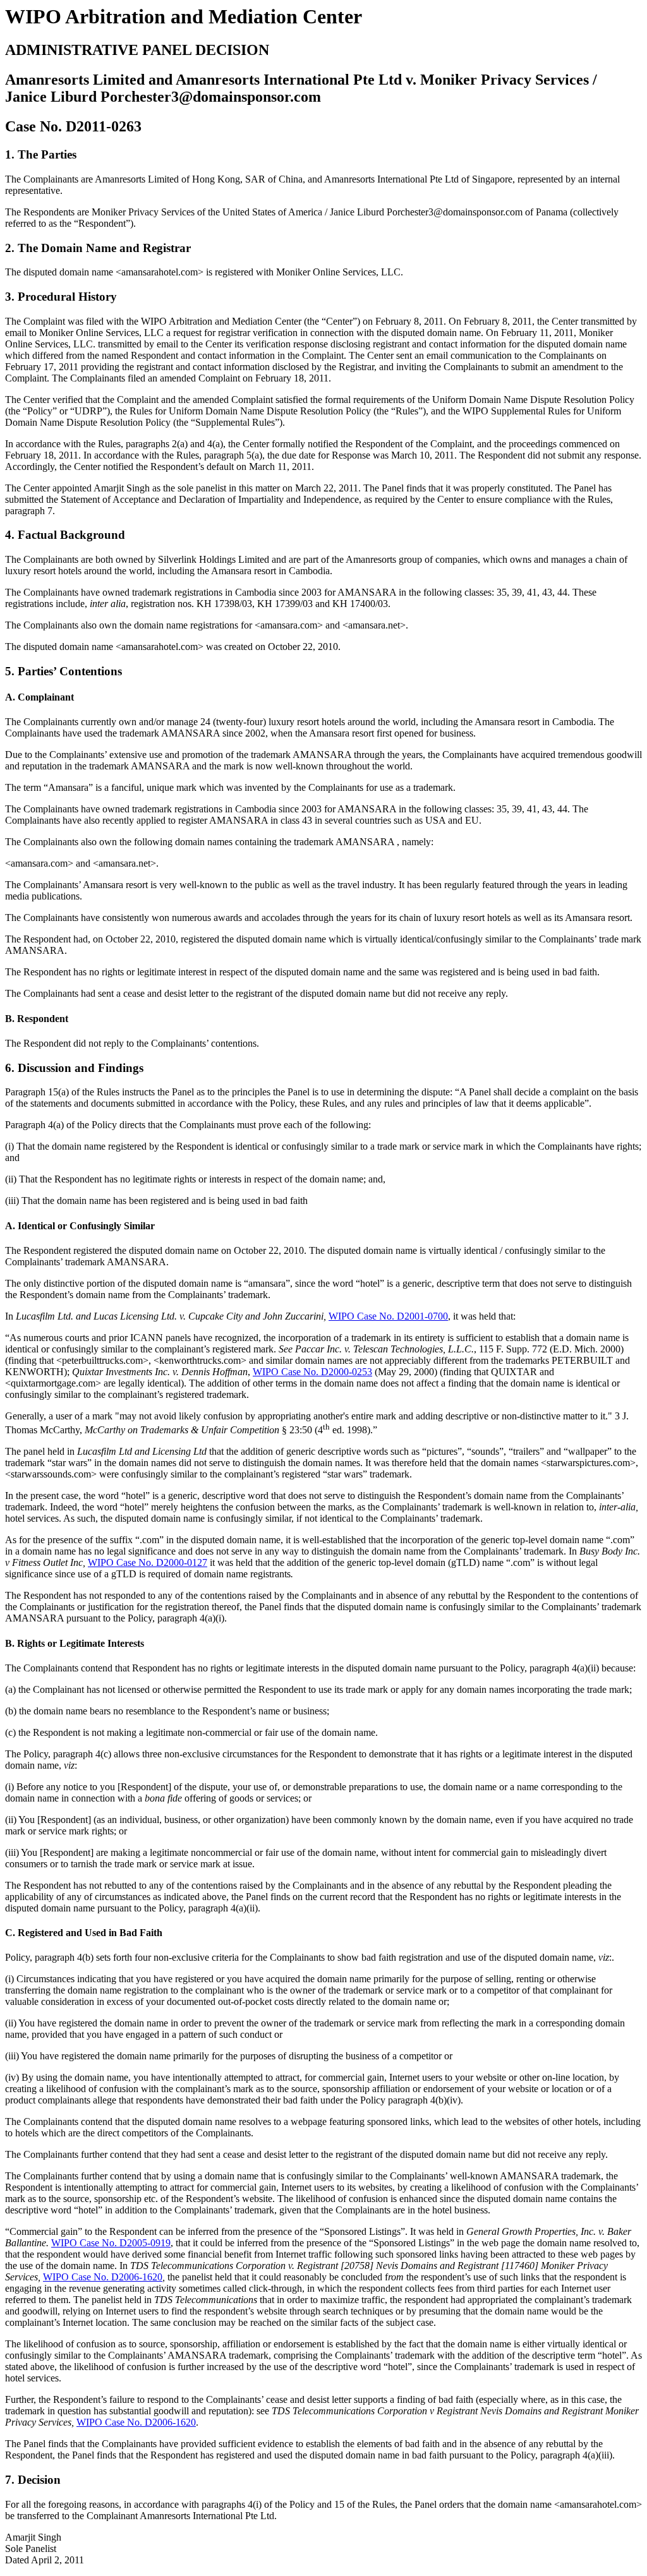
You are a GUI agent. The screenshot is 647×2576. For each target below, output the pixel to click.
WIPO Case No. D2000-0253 (312, 1372)
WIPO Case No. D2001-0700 (388, 1316)
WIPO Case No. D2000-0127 (148, 1562)
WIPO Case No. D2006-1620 (103, 2277)
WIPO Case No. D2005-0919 (111, 2243)
